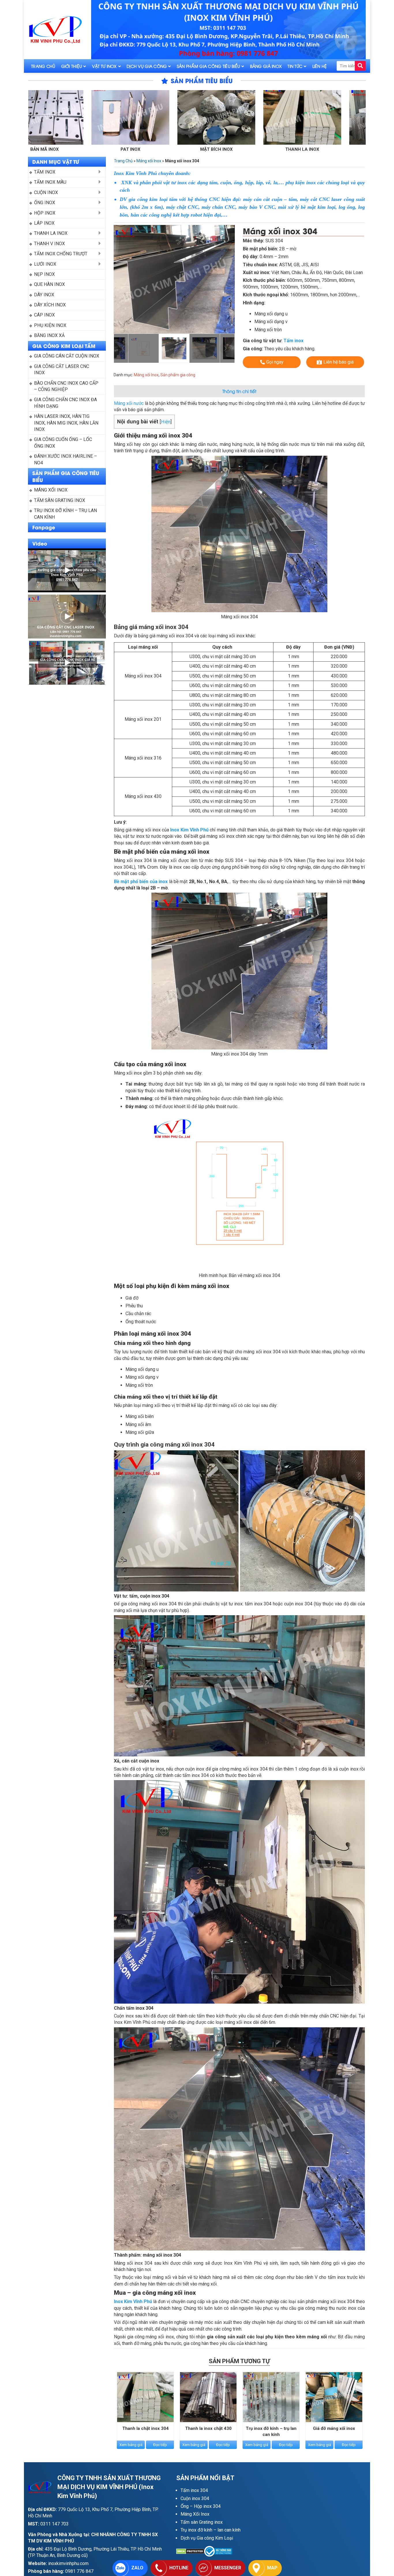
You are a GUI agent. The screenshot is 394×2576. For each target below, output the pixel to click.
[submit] (360, 66)
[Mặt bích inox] (49, 117)
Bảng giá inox (266, 66)
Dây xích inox (50, 305)
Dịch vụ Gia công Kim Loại (207, 2538)
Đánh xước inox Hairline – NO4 (66, 459)
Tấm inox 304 (194, 2490)
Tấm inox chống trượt (61, 254)
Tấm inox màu (50, 182)
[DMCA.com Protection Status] (190, 2551)
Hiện (166, 422)
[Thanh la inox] (135, 117)
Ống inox (45, 203)
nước (139, 403)
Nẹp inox (44, 274)
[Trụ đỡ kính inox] (307, 117)
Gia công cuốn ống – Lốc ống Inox (64, 443)
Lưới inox (45, 264)
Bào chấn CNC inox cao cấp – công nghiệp (67, 386)
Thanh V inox (221, 149)
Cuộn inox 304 (195, 2498)
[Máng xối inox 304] (174, 279)
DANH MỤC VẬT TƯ (56, 161)
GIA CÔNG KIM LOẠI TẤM (64, 346)
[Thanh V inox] (221, 117)
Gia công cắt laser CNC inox (62, 370)
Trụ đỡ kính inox (307, 149)
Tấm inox (45, 172)
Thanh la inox (135, 149)
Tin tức (295, 66)
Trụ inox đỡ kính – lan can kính (211, 2530)
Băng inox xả (49, 335)
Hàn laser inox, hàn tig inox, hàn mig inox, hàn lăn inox (67, 423)
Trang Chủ (43, 66)
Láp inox (44, 223)
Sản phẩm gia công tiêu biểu (209, 66)
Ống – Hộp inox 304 (201, 2506)
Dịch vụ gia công (147, 66)
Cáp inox (44, 315)
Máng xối (124, 403)
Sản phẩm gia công (178, 375)
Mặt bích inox (49, 149)
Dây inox (44, 295)
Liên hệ (320, 66)
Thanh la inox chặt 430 (208, 2428)
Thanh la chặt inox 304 (146, 2428)
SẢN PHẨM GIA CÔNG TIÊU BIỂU (66, 476)
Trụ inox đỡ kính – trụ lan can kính (66, 514)
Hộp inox (45, 213)
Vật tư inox (104, 66)
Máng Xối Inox (195, 2514)
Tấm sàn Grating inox (202, 2522)
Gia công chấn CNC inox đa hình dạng (66, 403)
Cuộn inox (46, 192)
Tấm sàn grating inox (60, 500)
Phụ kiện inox (50, 325)
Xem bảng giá (131, 2445)
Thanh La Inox (51, 233)
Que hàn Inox (49, 284)
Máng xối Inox (51, 490)
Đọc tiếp (160, 2445)
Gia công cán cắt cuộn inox (67, 356)
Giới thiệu (72, 66)
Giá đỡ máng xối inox (334, 2428)
